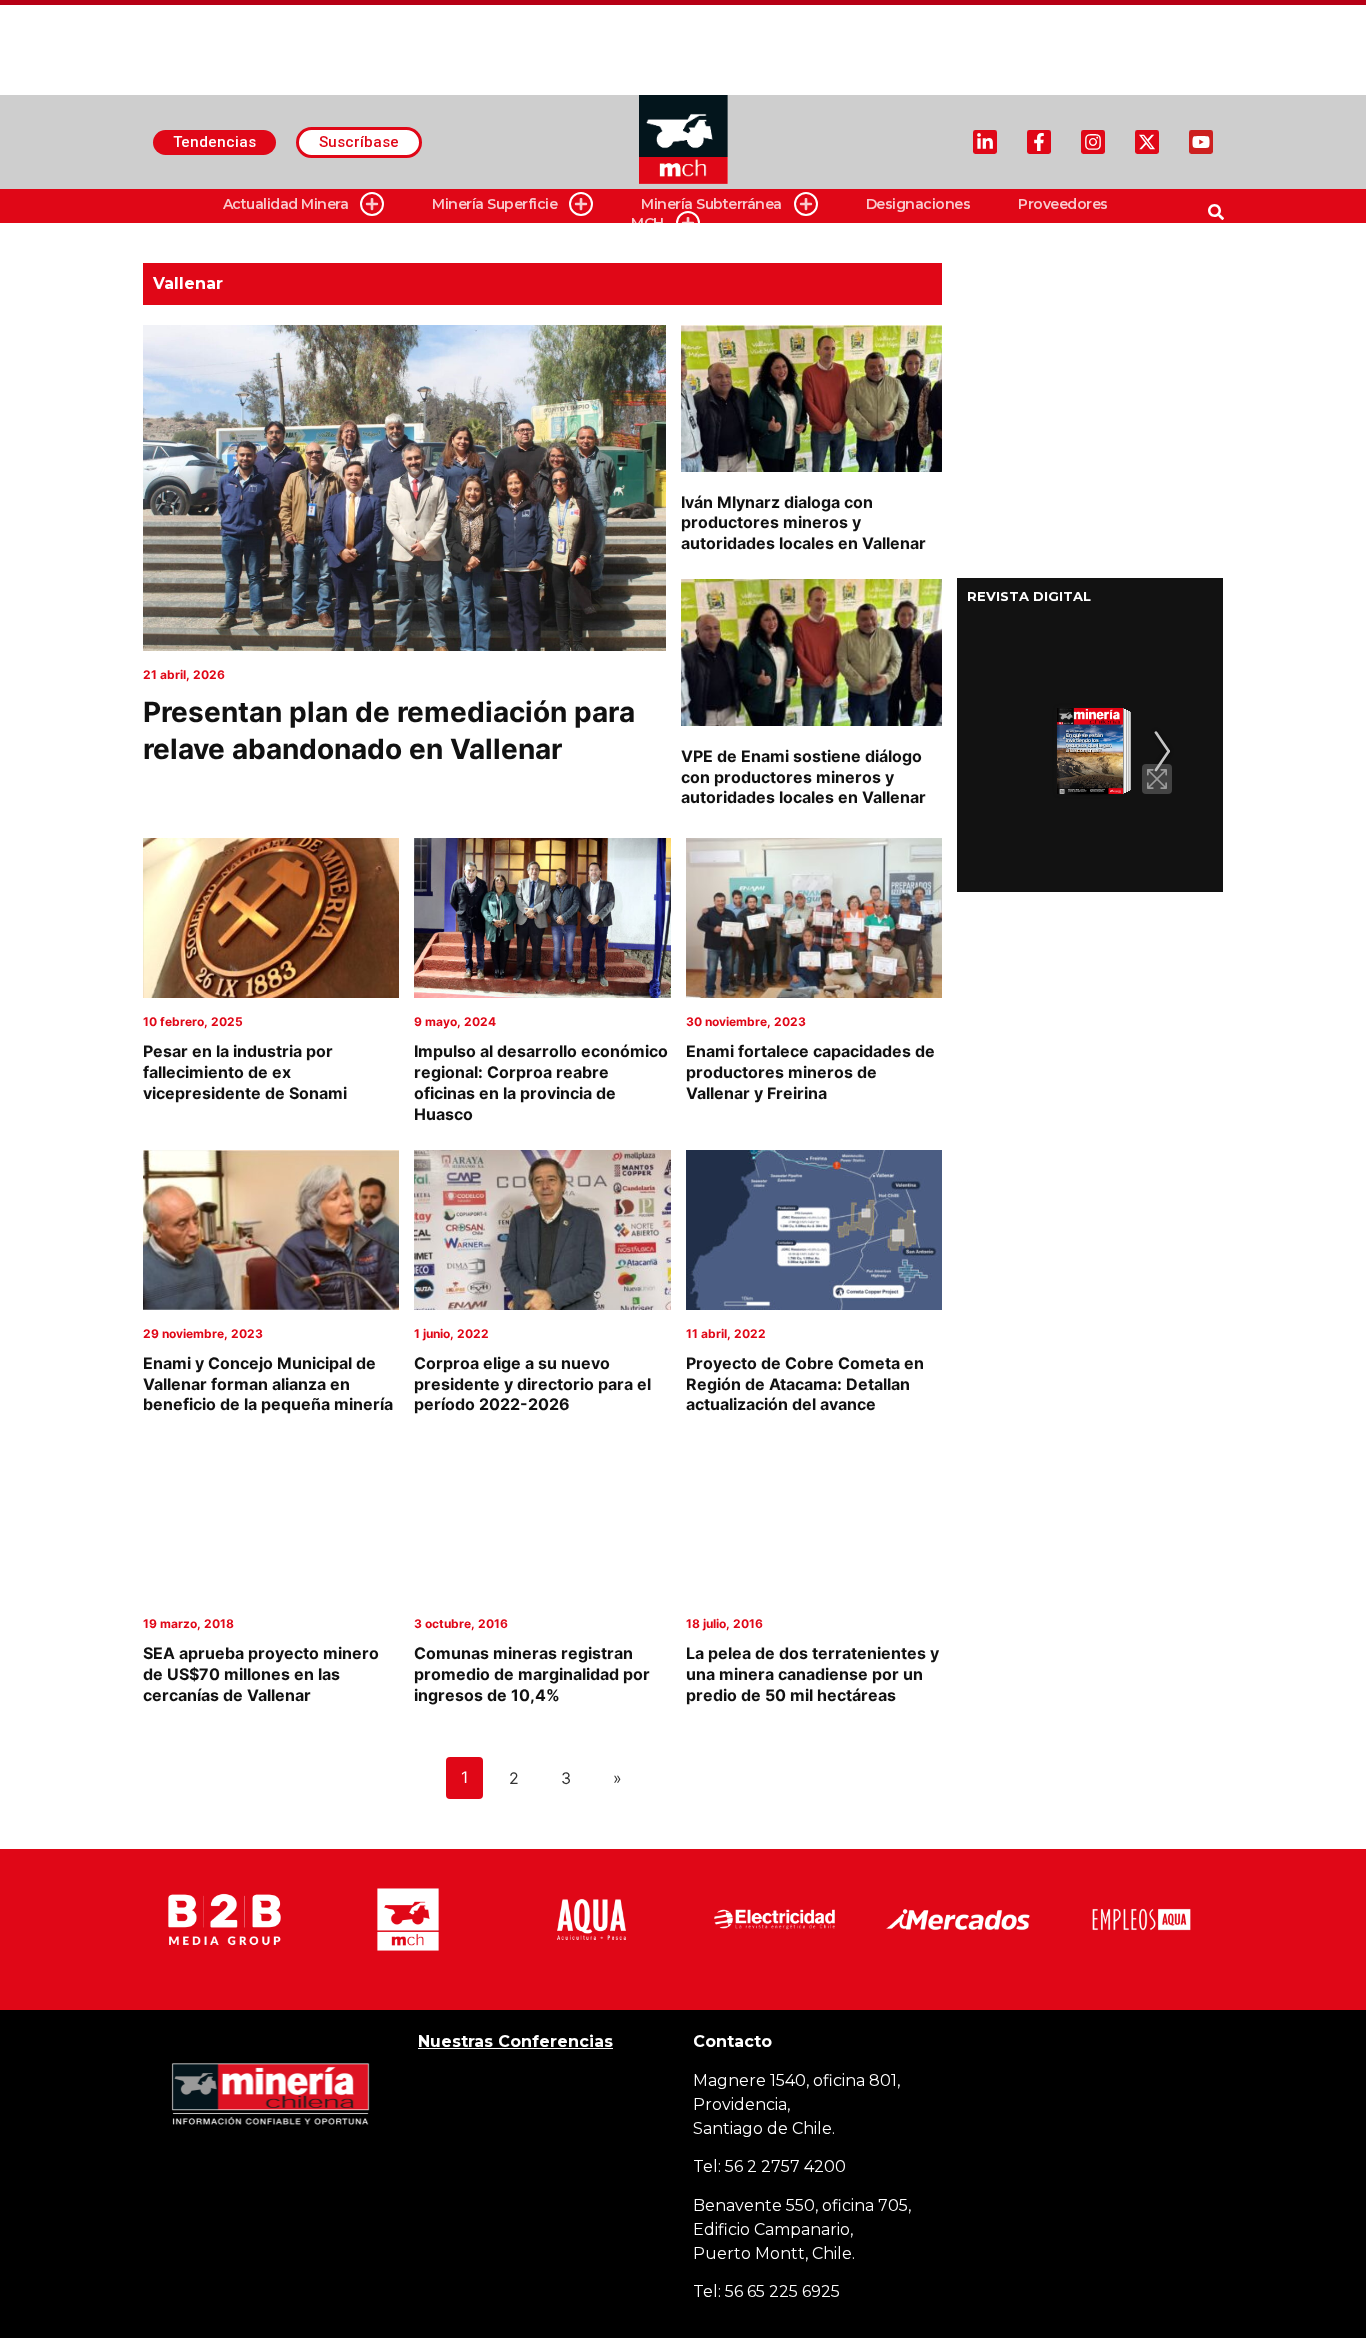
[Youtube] (1201, 142)
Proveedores (1063, 204)
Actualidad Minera (286, 204)
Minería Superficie (494, 204)
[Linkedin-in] (985, 142)
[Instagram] (1093, 142)
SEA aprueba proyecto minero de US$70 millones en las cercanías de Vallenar (261, 1674)
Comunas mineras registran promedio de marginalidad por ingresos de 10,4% (532, 1674)
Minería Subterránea (711, 204)
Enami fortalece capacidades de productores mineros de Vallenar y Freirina (810, 1072)
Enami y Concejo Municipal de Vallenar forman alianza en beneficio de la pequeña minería (268, 1384)
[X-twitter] (1147, 142)
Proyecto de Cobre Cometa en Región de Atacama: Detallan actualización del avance (805, 1384)
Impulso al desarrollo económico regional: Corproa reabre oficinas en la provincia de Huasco (541, 1082)
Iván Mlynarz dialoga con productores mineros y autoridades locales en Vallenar (803, 523)
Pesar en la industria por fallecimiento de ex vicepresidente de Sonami (245, 1072)
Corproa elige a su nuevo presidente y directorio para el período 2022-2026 (532, 1384)
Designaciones (918, 204)
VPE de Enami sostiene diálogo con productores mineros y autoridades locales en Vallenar (803, 777)
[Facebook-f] (1039, 142)
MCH (647, 223)
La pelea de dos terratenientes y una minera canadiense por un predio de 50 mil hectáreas (812, 1674)
